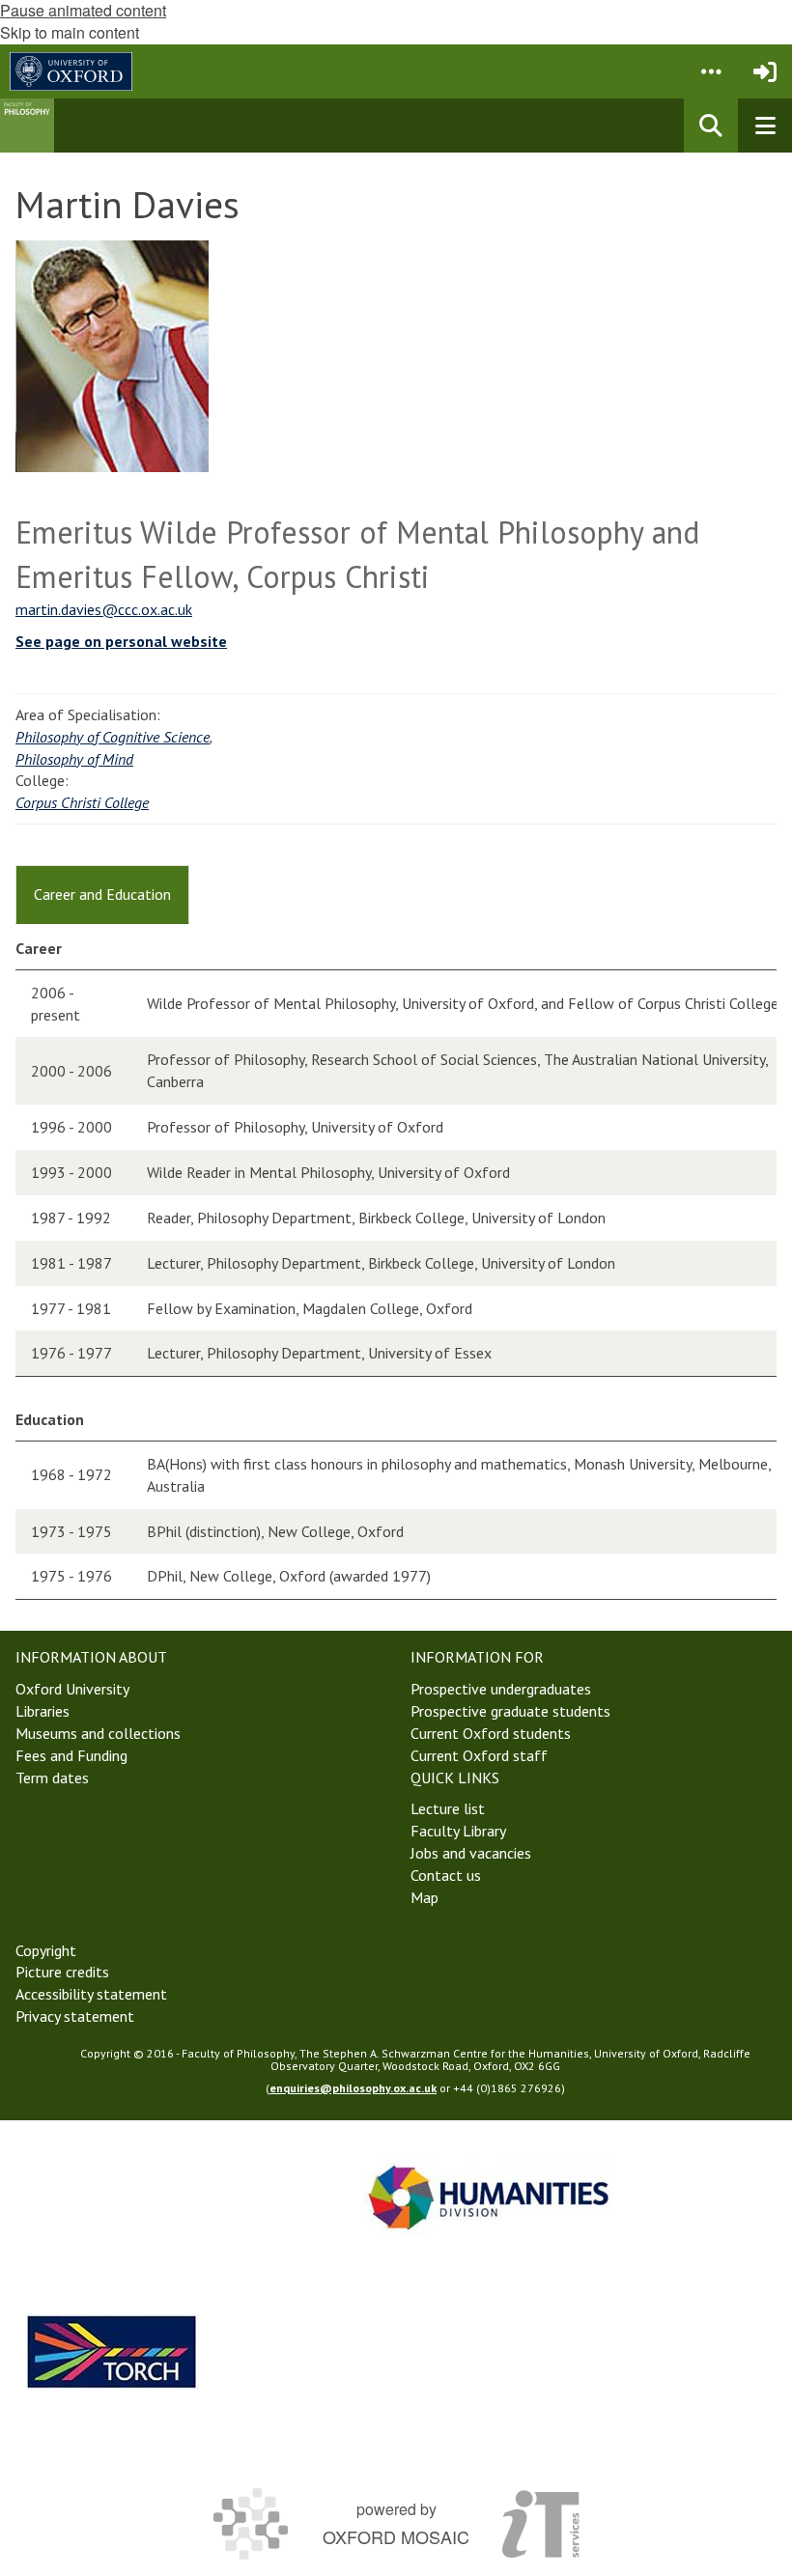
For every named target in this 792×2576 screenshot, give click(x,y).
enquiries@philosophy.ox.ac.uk (353, 2088)
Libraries (42, 1711)
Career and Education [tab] (102, 894)
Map (424, 1897)
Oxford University (72, 1689)
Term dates (52, 1778)
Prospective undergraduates (501, 1689)
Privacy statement (75, 2016)
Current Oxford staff (479, 1755)
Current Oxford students (491, 1733)
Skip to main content (70, 32)
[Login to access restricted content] (765, 71)
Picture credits (62, 1972)
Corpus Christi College (82, 802)
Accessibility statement (91, 1994)
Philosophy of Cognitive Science (113, 737)
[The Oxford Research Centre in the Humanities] (112, 2352)
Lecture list (448, 1808)
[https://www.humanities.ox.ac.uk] (489, 2197)
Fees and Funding (71, 1755)
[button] (711, 71)
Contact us (446, 1875)
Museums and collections (98, 1733)
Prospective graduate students (510, 1711)
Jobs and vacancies (471, 1853)
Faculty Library (458, 1831)
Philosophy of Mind (74, 759)
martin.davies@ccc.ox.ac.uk (104, 609)
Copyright (46, 1950)
